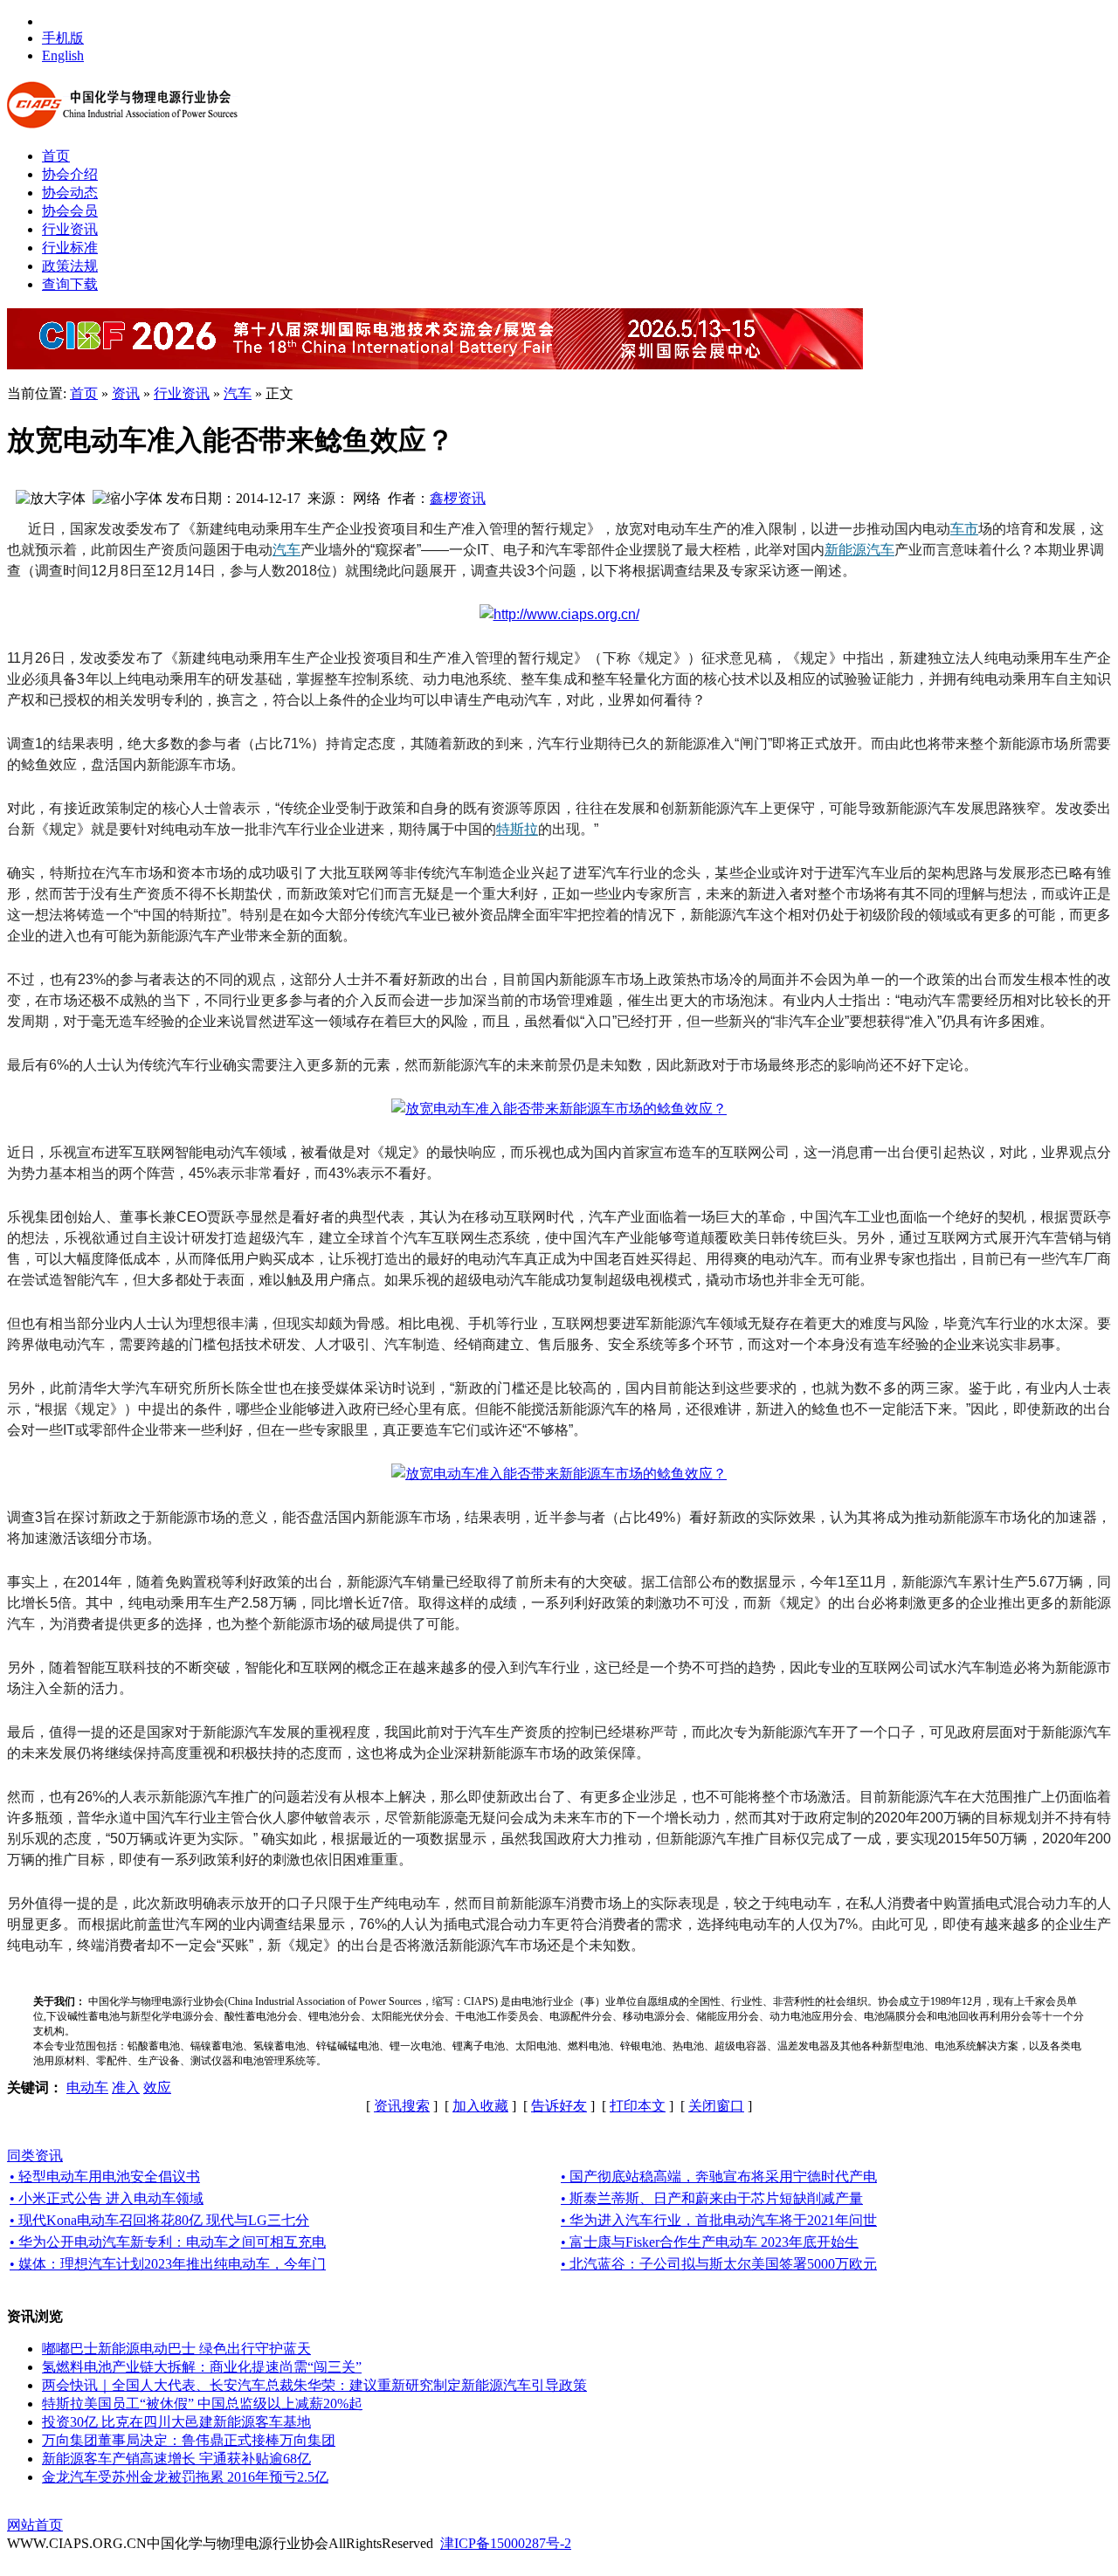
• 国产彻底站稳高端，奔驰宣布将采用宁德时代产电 (719, 2177)
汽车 (238, 393)
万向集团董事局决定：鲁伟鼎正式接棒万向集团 (189, 2440)
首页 (84, 393)
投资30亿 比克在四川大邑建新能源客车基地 (176, 2422)
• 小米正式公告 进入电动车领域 (107, 2198)
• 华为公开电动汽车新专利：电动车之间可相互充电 (168, 2242)
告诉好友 (559, 2106)
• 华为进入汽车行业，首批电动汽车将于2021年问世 (719, 2220)
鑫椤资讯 (458, 498)
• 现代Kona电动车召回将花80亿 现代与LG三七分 (159, 2220)
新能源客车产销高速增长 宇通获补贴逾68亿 (176, 2459)
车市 (964, 529)
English (63, 55)
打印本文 (638, 2106)
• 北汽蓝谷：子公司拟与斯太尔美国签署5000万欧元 (719, 2264)
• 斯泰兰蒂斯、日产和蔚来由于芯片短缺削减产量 (712, 2198)
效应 (157, 2087)
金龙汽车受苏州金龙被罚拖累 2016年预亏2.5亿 (185, 2477)
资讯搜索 (402, 2106)
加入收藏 (480, 2106)
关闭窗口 (716, 2106)
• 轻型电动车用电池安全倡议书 (105, 2177)
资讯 (126, 393)
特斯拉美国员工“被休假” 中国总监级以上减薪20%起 (202, 2404)
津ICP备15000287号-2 (506, 2543)
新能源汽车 (859, 550)
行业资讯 (182, 393)
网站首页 (35, 2525)
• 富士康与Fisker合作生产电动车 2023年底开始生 (710, 2242)
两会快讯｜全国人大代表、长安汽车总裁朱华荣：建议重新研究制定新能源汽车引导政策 (314, 2385)
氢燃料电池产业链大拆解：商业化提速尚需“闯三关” (202, 2367)
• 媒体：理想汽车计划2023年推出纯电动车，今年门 (168, 2264)
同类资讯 (35, 2156)
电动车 (87, 2087)
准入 (126, 2087)
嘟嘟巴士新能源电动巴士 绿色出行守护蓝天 (176, 2349)
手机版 (63, 38)
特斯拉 (517, 829)
